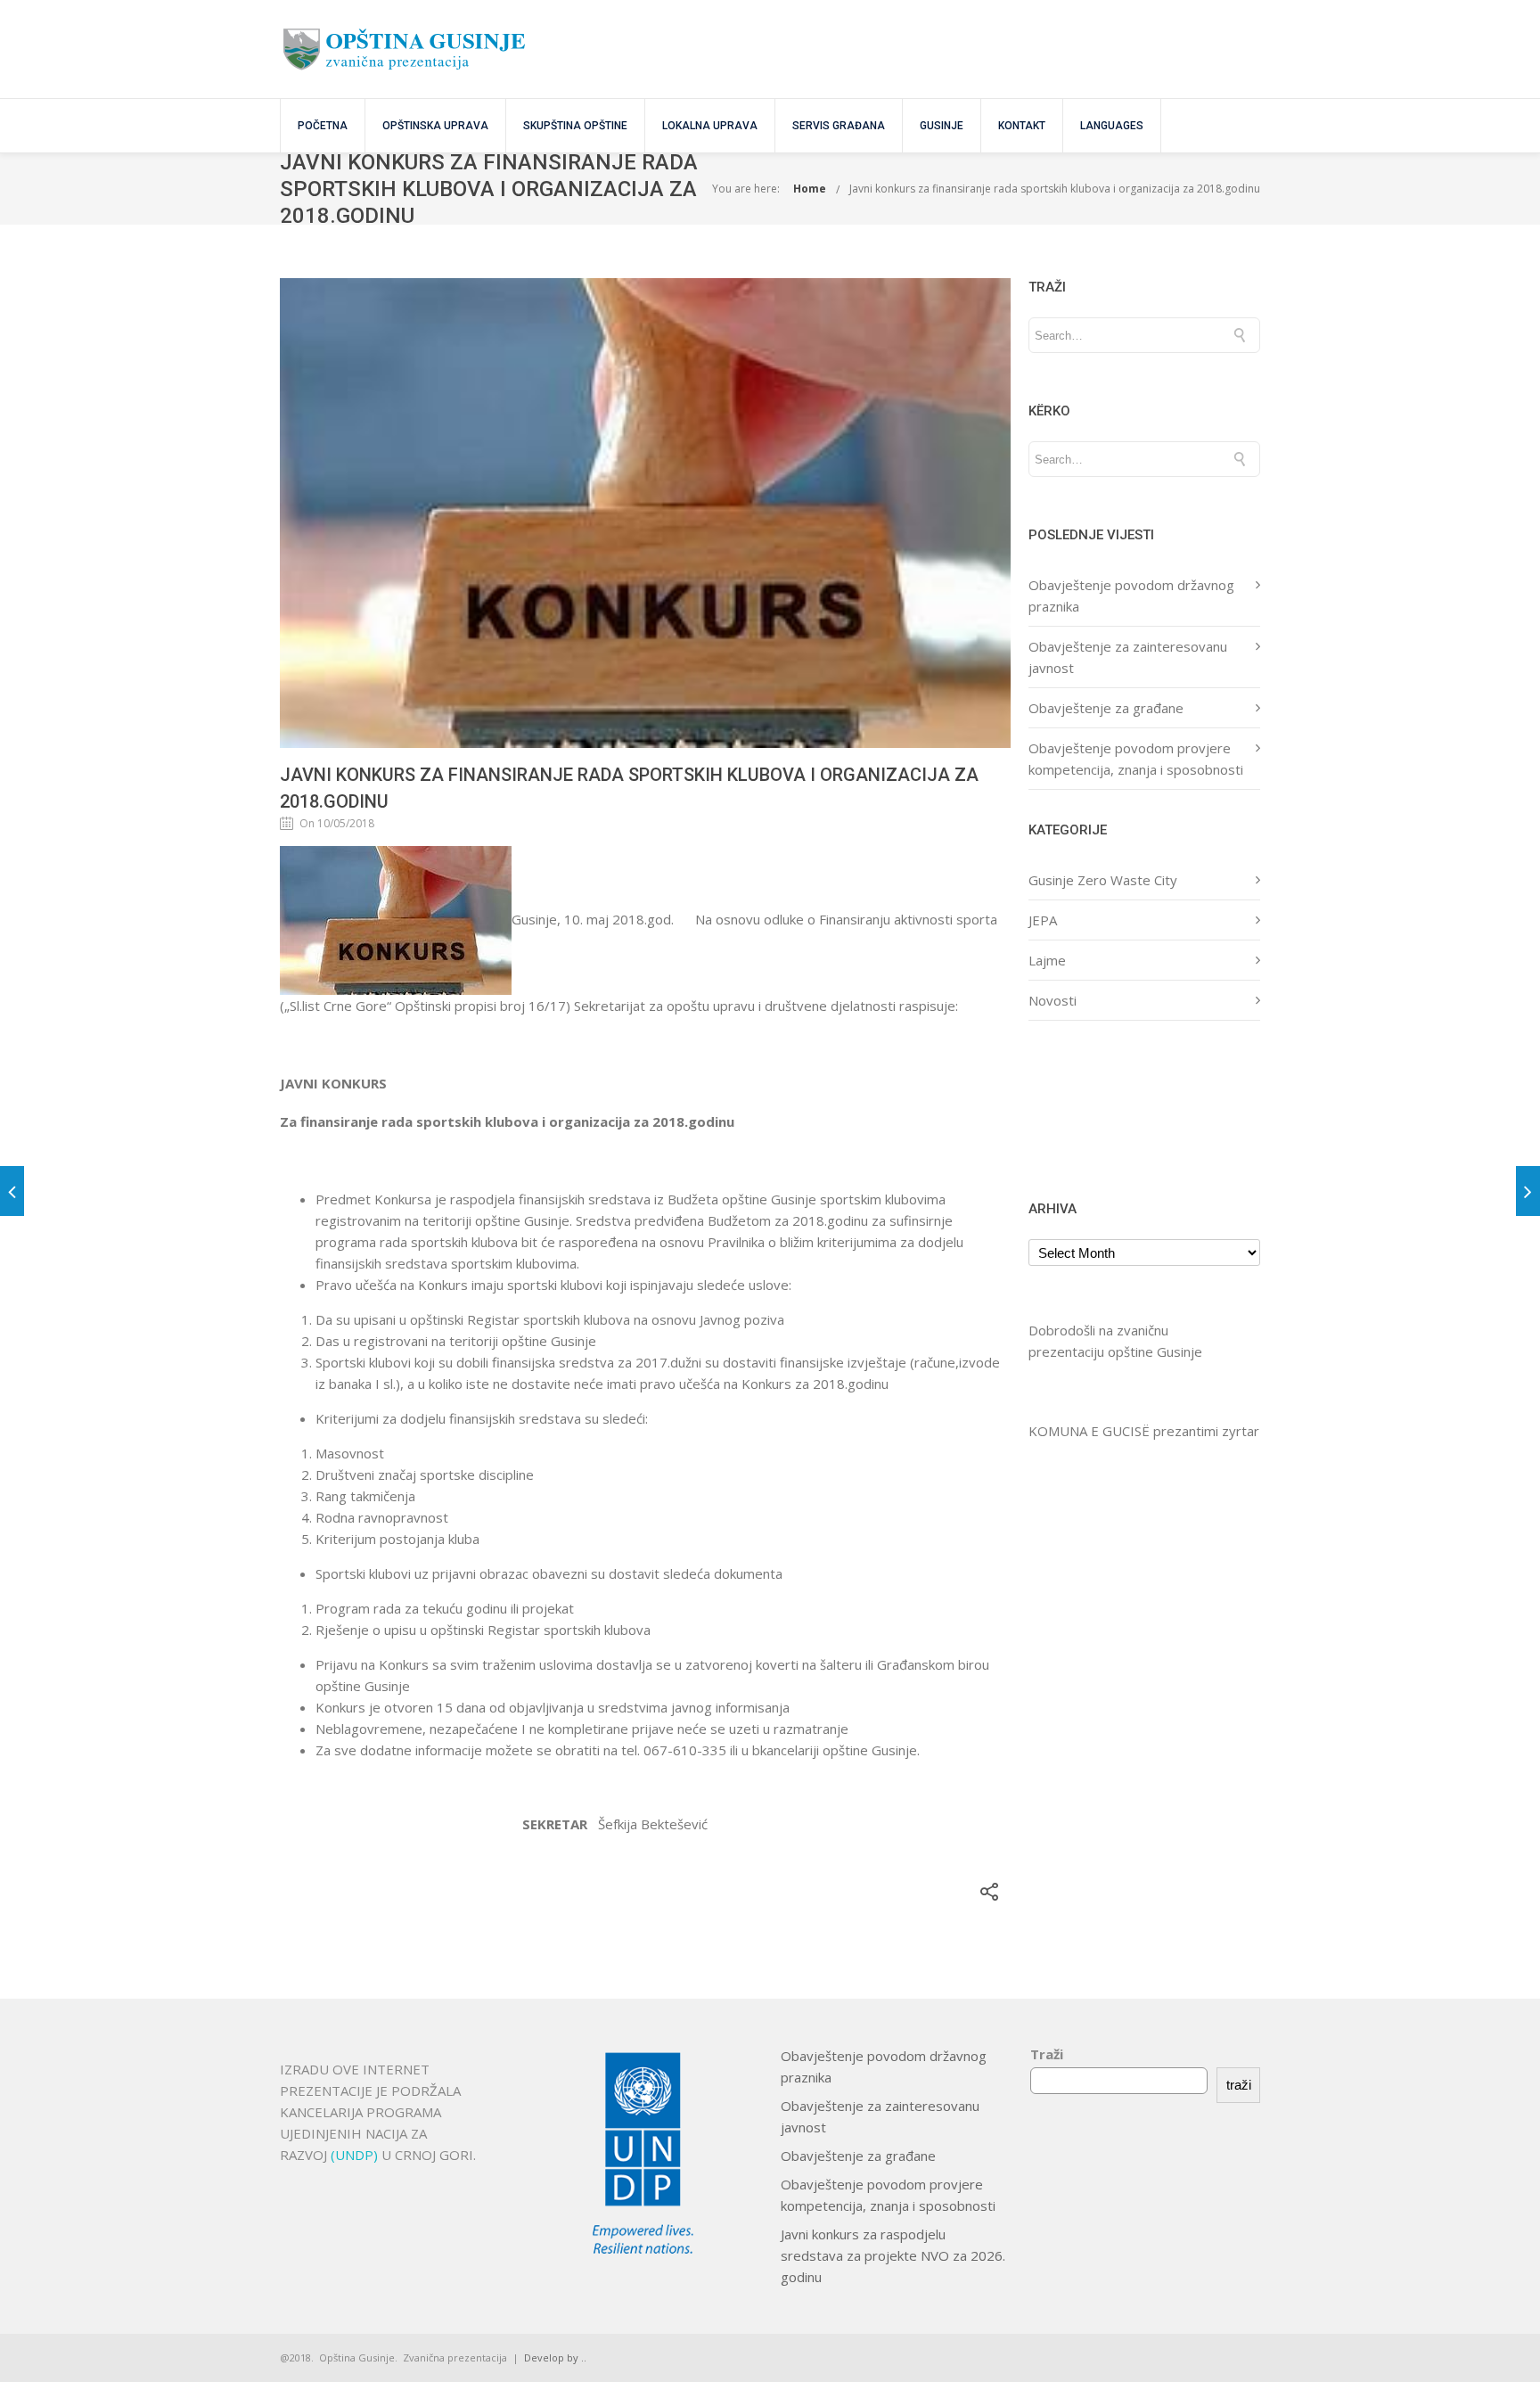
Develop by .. (555, 2357)
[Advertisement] (1084, 1108)
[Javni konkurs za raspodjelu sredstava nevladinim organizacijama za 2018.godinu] (12, 1191)
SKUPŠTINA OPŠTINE (575, 126)
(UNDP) (356, 2155)
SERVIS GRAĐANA (839, 126)
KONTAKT (1022, 126)
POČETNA (323, 126)
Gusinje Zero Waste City (1103, 880)
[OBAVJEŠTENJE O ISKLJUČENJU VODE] (1528, 1191)
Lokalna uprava (710, 126)
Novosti (1053, 1000)
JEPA (1043, 920)
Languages (1112, 126)
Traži (1047, 2054)
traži (1239, 2085)
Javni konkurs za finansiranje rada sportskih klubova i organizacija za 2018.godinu (1055, 189)
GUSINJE (942, 126)
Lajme (1047, 960)
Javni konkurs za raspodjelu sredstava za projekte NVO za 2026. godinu (893, 2255)
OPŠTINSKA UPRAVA (435, 126)
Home (810, 189)
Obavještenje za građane (1106, 708)
